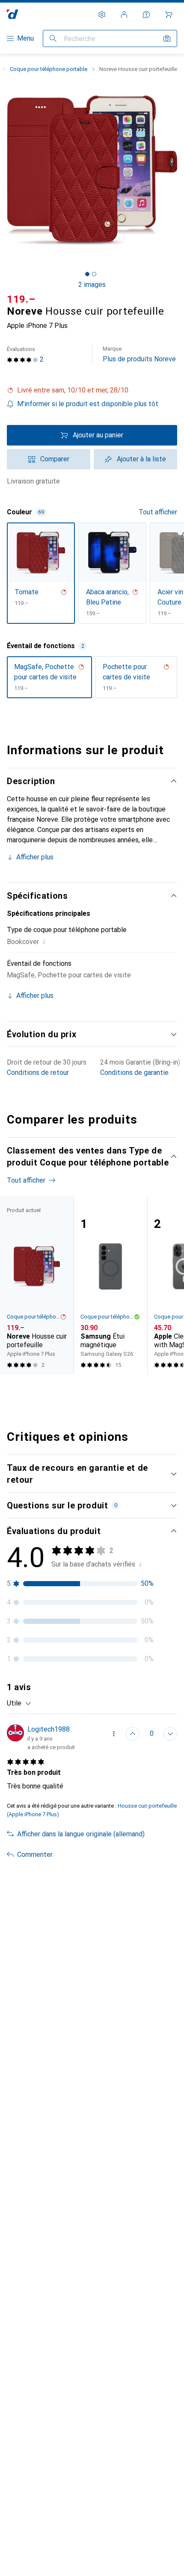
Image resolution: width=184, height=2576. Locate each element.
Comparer (55, 459)
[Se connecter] (124, 15)
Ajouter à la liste (141, 459)
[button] (92, 390)
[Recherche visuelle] (167, 38)
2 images (92, 285)
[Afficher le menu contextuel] (114, 1734)
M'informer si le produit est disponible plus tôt (88, 404)
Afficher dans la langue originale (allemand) (81, 1834)
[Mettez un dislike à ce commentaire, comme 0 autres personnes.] (170, 1734)
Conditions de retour (38, 1073)
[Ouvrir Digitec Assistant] (146, 15)
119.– (21, 299)
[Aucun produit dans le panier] (169, 15)
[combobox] (19, 1703)
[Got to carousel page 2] (94, 274)
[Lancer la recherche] (53, 38)
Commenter (35, 1855)
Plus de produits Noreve (139, 354)
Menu (25, 38)
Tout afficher (158, 512)
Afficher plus (35, 857)
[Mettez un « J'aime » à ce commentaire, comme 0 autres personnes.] (133, 1734)
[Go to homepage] (13, 14)
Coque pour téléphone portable (49, 69)
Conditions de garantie (134, 1073)
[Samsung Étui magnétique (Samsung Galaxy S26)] (110, 1285)
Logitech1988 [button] (49, 1729)
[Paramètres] (102, 15)
